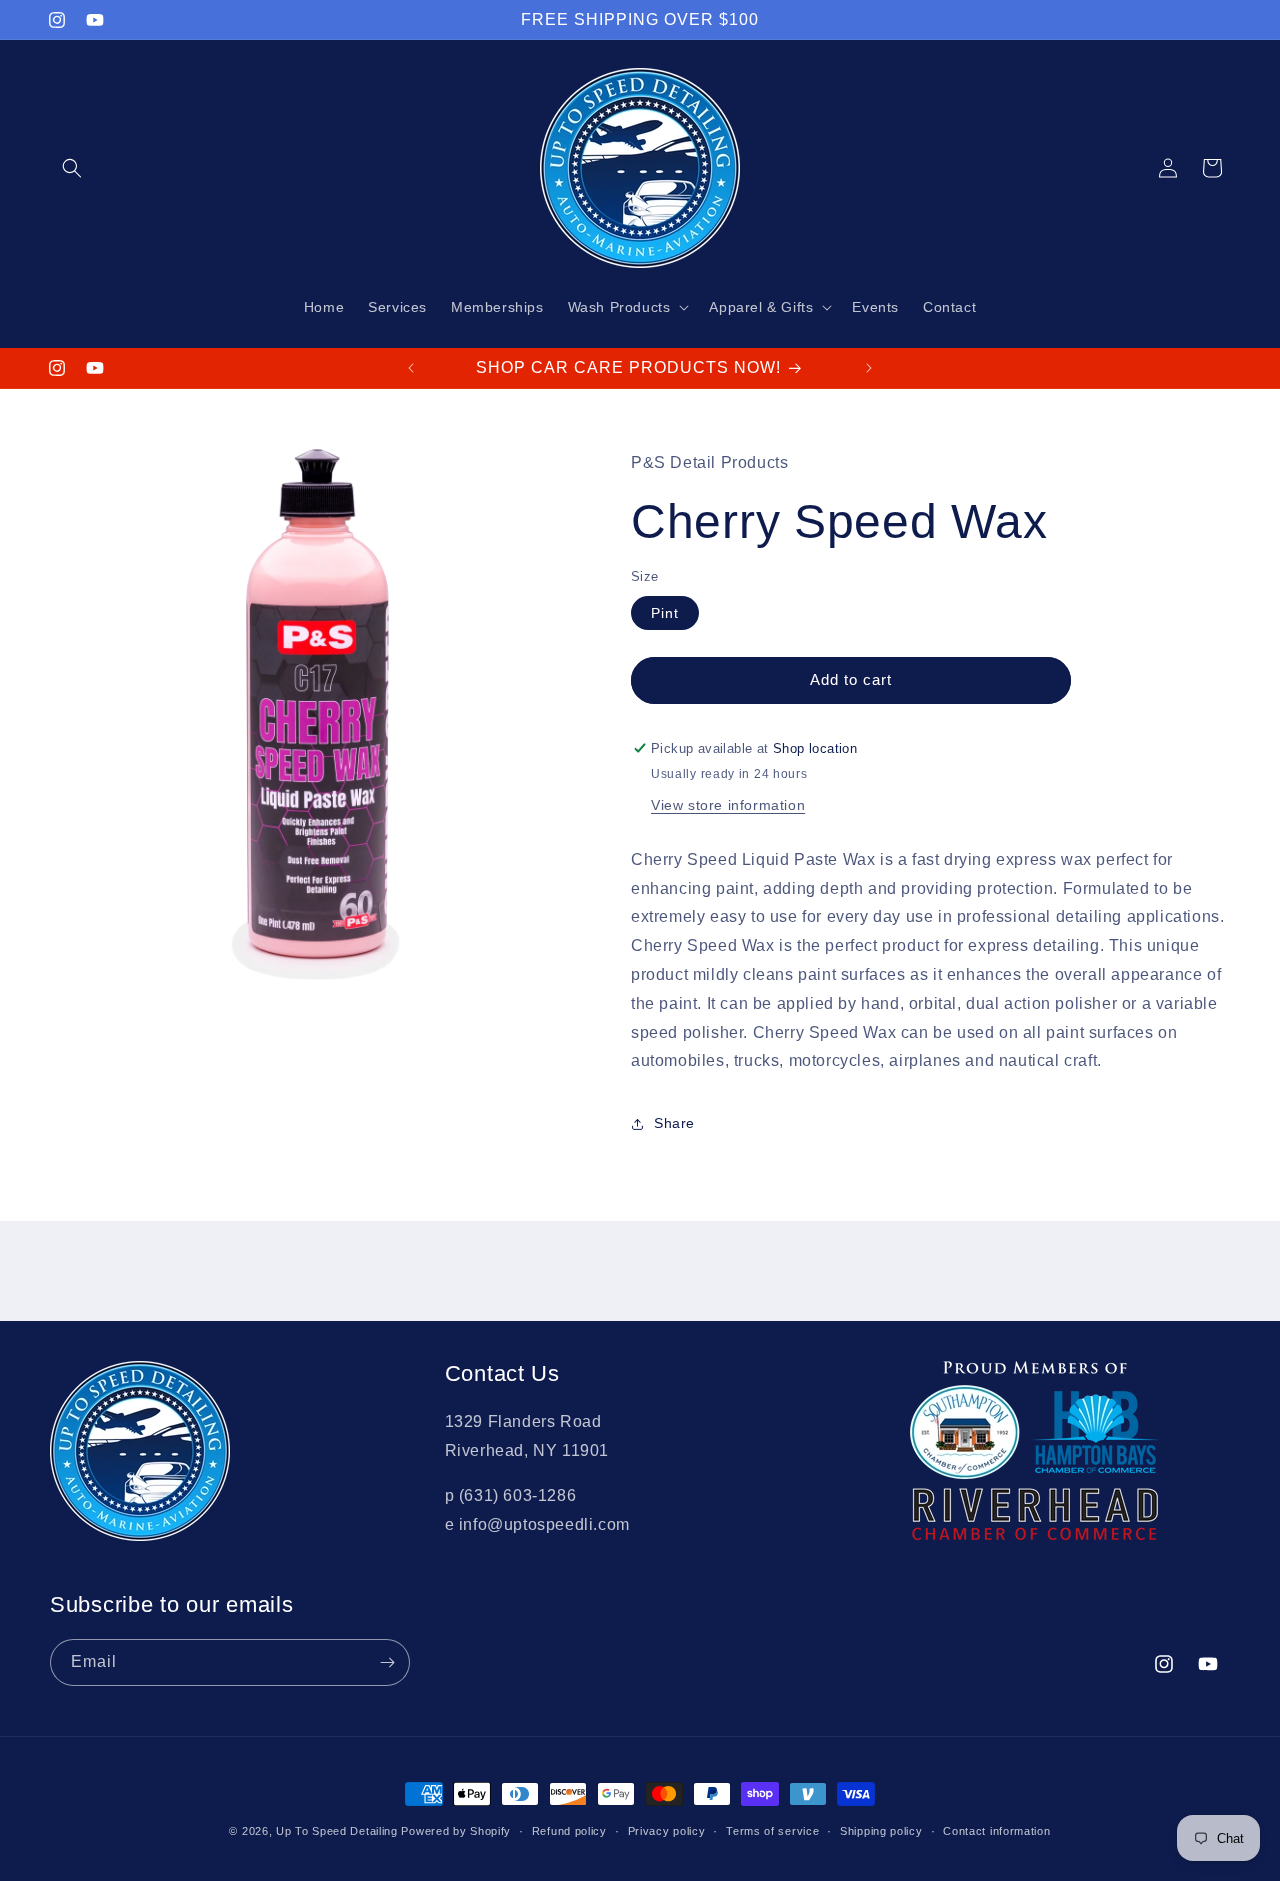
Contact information (996, 1830)
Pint (665, 613)
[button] (72, 168)
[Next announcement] (869, 368)
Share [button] (674, 1123)
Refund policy (569, 1830)
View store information (728, 805)
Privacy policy (667, 1830)
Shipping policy (881, 1830)
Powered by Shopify (456, 1831)
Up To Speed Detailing (337, 1831)
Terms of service (772, 1830)
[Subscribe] (387, 1662)
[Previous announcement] (411, 368)
